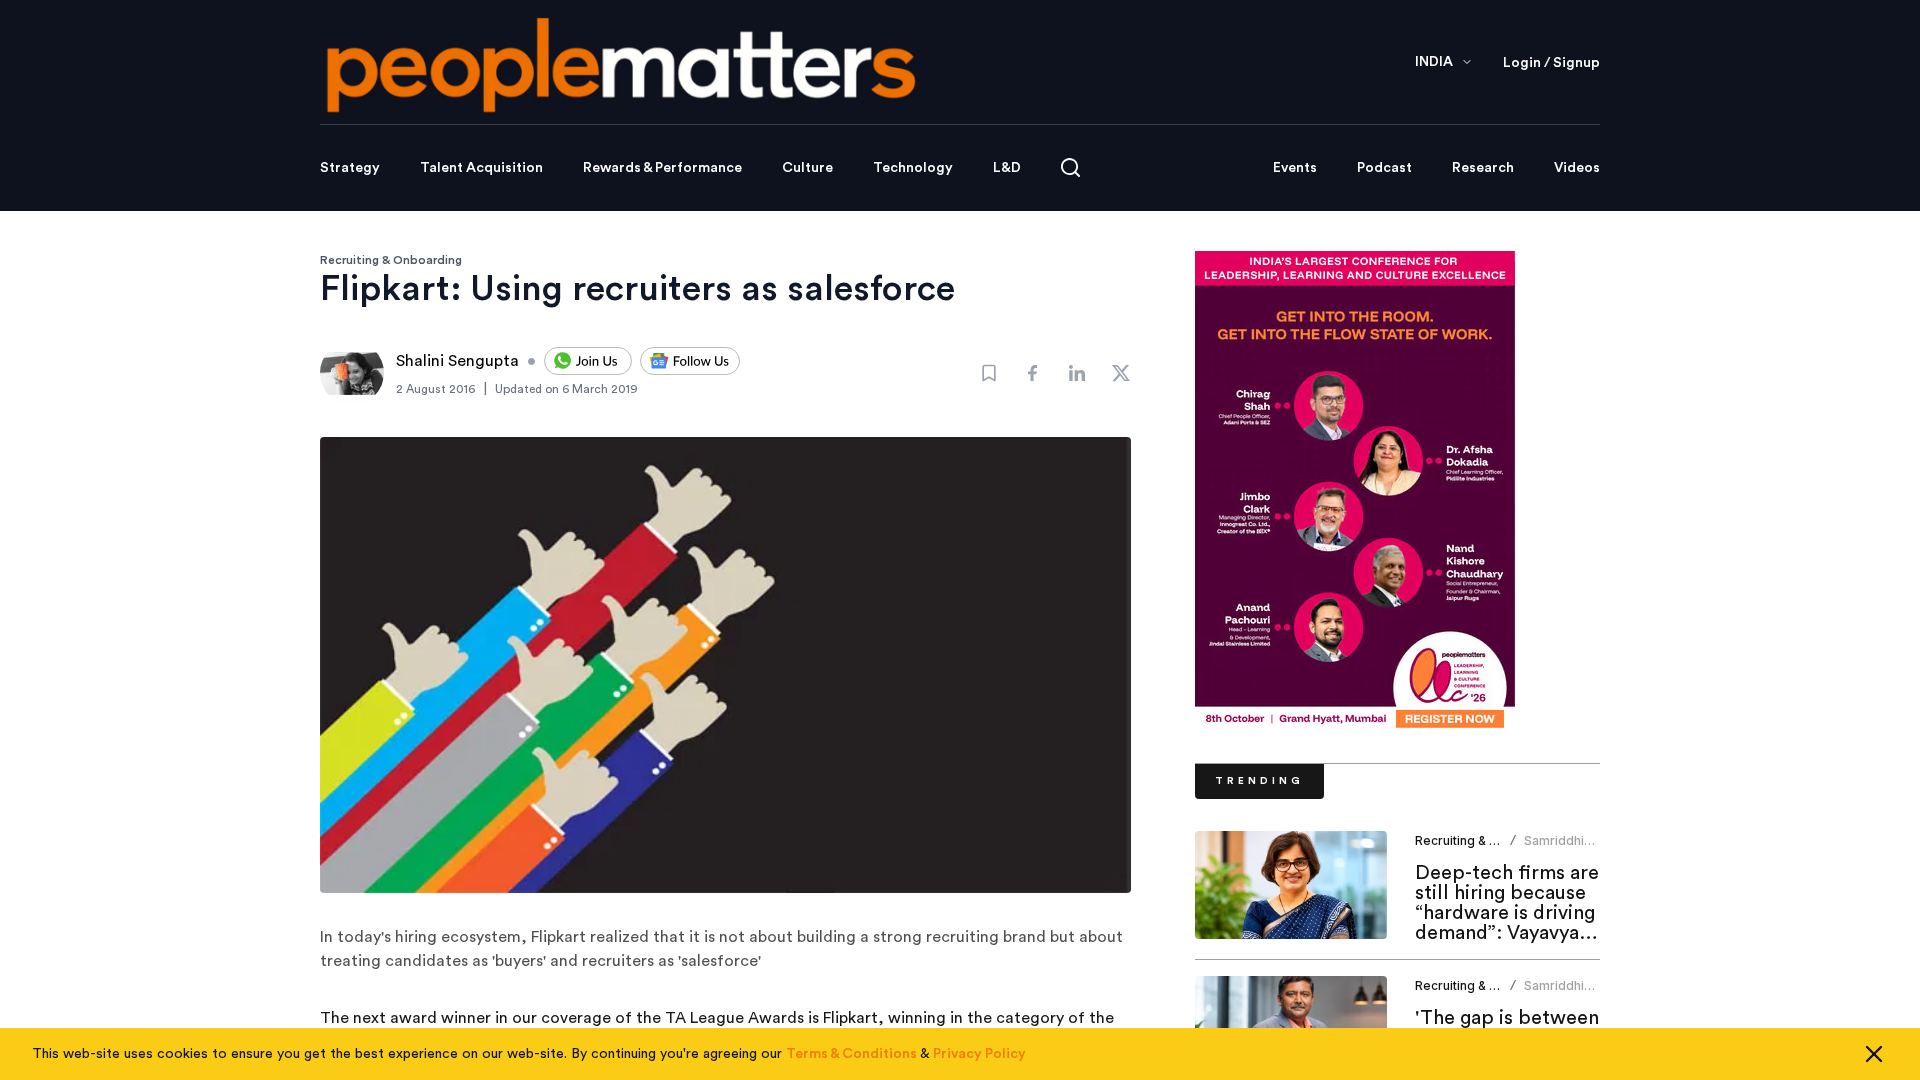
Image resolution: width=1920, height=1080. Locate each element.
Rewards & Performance (662, 168)
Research (1483, 168)
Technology (913, 168)
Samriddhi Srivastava (1555, 848)
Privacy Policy (979, 1054)
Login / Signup (1551, 63)
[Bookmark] (989, 373)
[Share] (1033, 373)
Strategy (350, 168)
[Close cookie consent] (1874, 1054)
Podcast (1384, 168)
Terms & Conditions (851, 1054)
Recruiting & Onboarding (391, 260)
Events (1295, 168)
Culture (807, 168)
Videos (1577, 168)
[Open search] (1070, 167)
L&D (1007, 168)
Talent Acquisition (481, 168)
